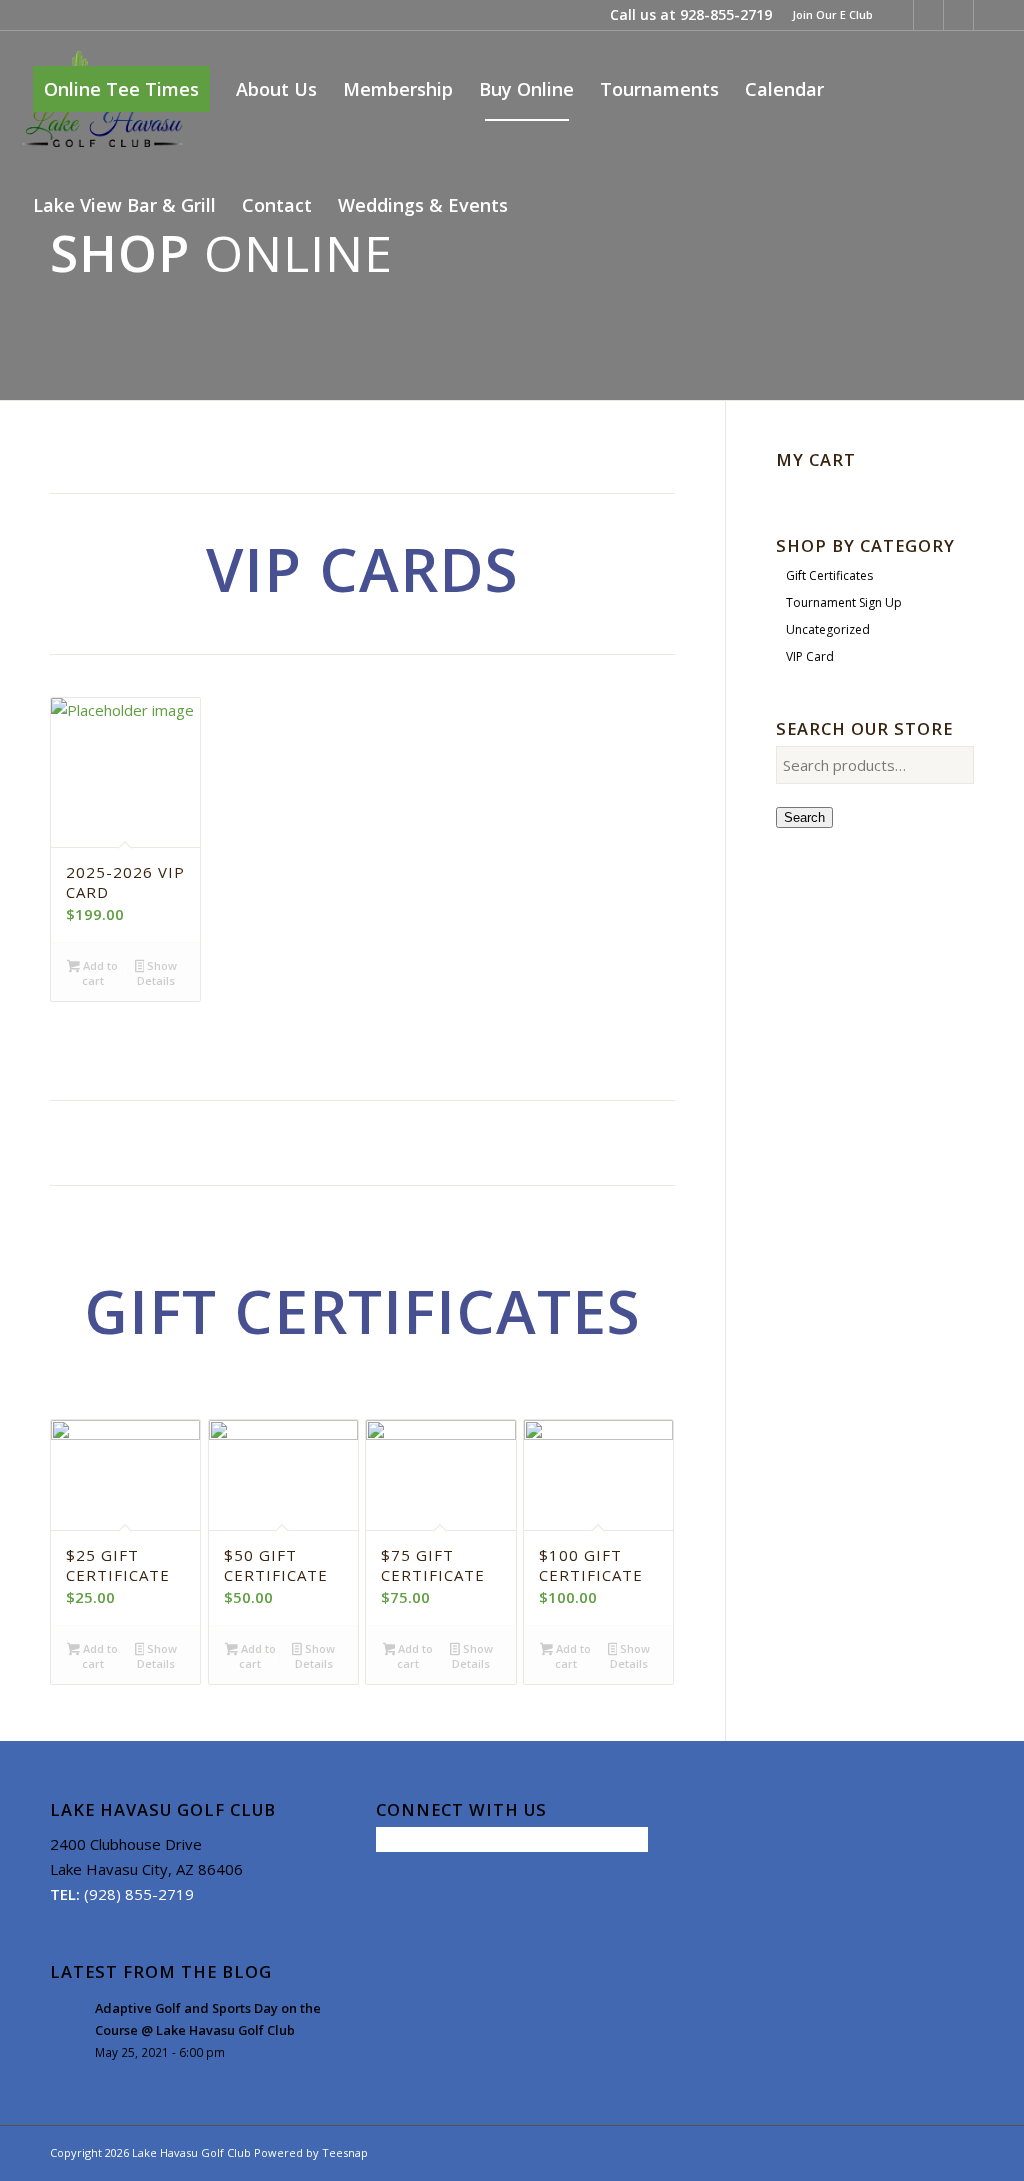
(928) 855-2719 (139, 1894)
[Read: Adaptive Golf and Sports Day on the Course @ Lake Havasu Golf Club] (68, 2018)
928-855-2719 (726, 14)
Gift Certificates (829, 575)
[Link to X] (928, 15)
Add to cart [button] (99, 973)
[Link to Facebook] (898, 15)
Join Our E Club (832, 14)
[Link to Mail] (989, 15)
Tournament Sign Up (844, 602)
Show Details (157, 973)
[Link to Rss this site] (958, 15)
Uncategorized (828, 629)
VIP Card (810, 656)
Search (804, 817)
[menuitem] (827, 15)
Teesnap (345, 2152)
